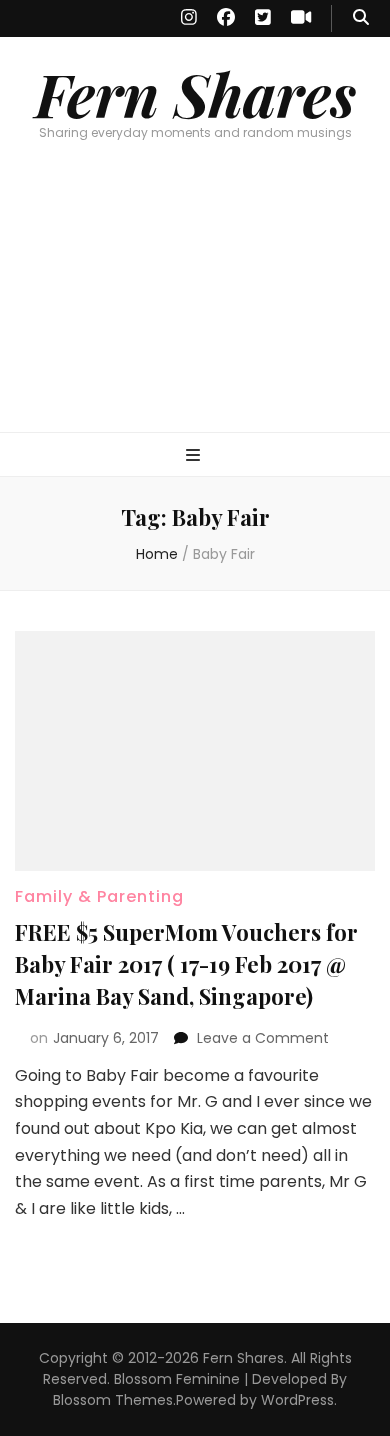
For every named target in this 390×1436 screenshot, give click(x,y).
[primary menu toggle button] (195, 456)
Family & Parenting (99, 896)
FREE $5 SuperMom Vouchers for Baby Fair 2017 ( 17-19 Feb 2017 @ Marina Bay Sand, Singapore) (186, 964)
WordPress (297, 1400)
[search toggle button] (361, 18)
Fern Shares (195, 93)
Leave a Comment (263, 1038)
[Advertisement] (195, 306)
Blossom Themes (113, 1400)
